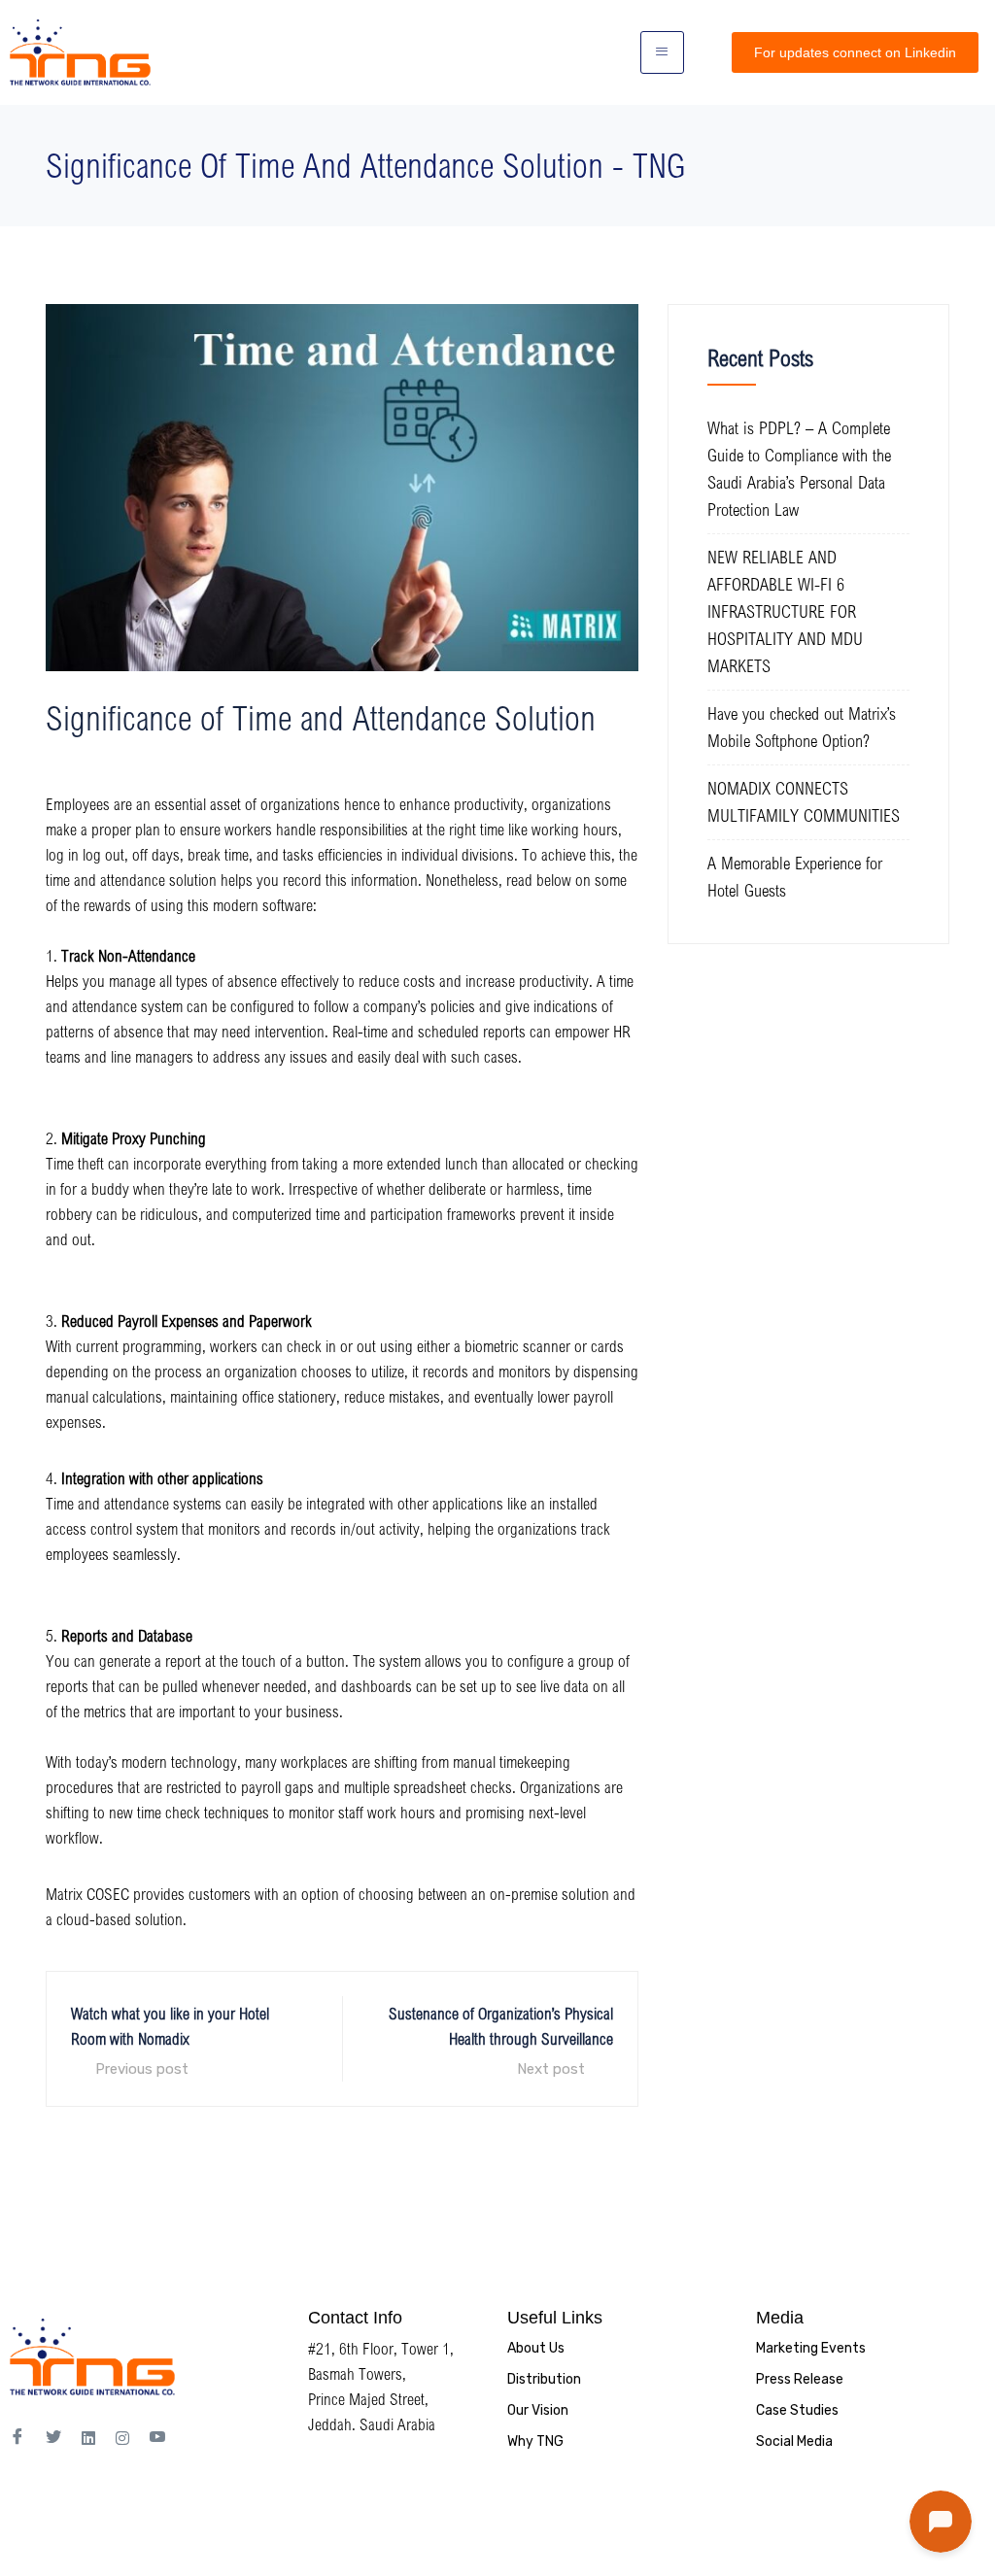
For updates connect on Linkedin (855, 52)
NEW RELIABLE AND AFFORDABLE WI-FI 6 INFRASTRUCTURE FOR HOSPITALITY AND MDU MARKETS (785, 611)
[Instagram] (122, 2437)
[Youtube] (157, 2438)
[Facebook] (17, 2438)
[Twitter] (53, 2438)
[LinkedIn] (88, 2437)
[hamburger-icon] (662, 52)
